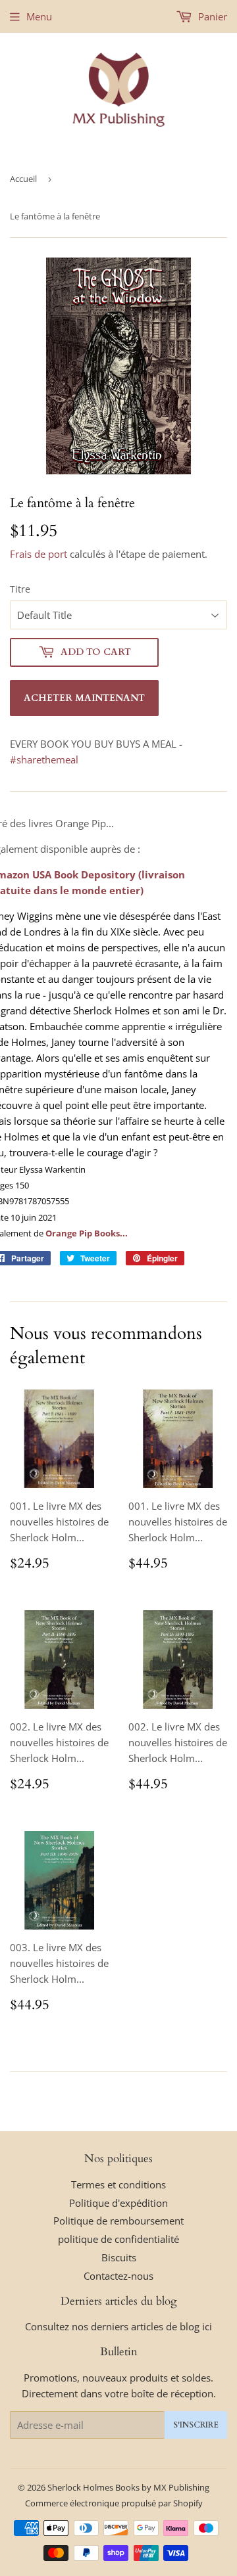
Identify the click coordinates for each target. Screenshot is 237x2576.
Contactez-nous (118, 2276)
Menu (39, 16)
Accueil (23, 179)
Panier (211, 16)
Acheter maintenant (84, 698)
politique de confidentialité (118, 2239)
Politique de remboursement (118, 2221)
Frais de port (39, 554)
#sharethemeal (44, 759)
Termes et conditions (118, 2184)
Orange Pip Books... (87, 1233)
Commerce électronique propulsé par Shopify (114, 2503)
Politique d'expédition (118, 2203)
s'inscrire (196, 2425)
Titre (20, 589)
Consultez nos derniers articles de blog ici (118, 2326)
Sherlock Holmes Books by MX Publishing (128, 2487)
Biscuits (119, 2257)
